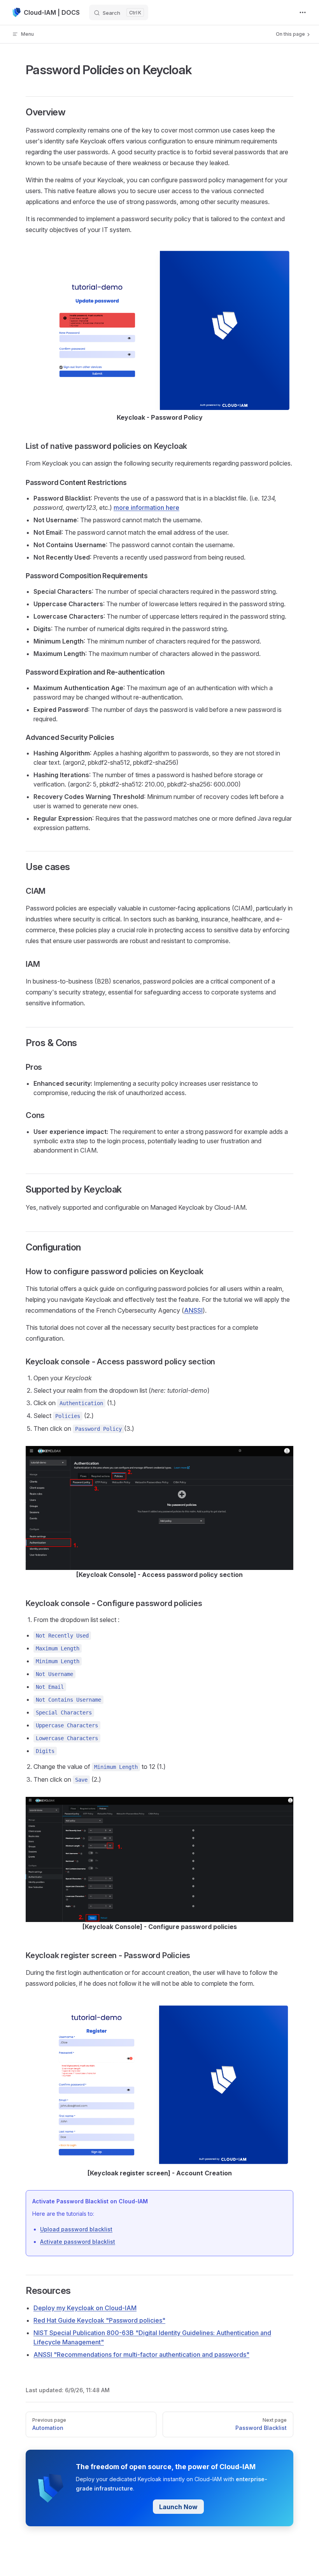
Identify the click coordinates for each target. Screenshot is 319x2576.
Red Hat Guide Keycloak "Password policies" (99, 2320)
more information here (146, 508)
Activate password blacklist (78, 2242)
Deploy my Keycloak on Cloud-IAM (85, 2308)
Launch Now (178, 2507)
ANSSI (193, 1310)
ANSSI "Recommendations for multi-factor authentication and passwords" (141, 2355)
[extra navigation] (303, 12)
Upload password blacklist (76, 2229)
